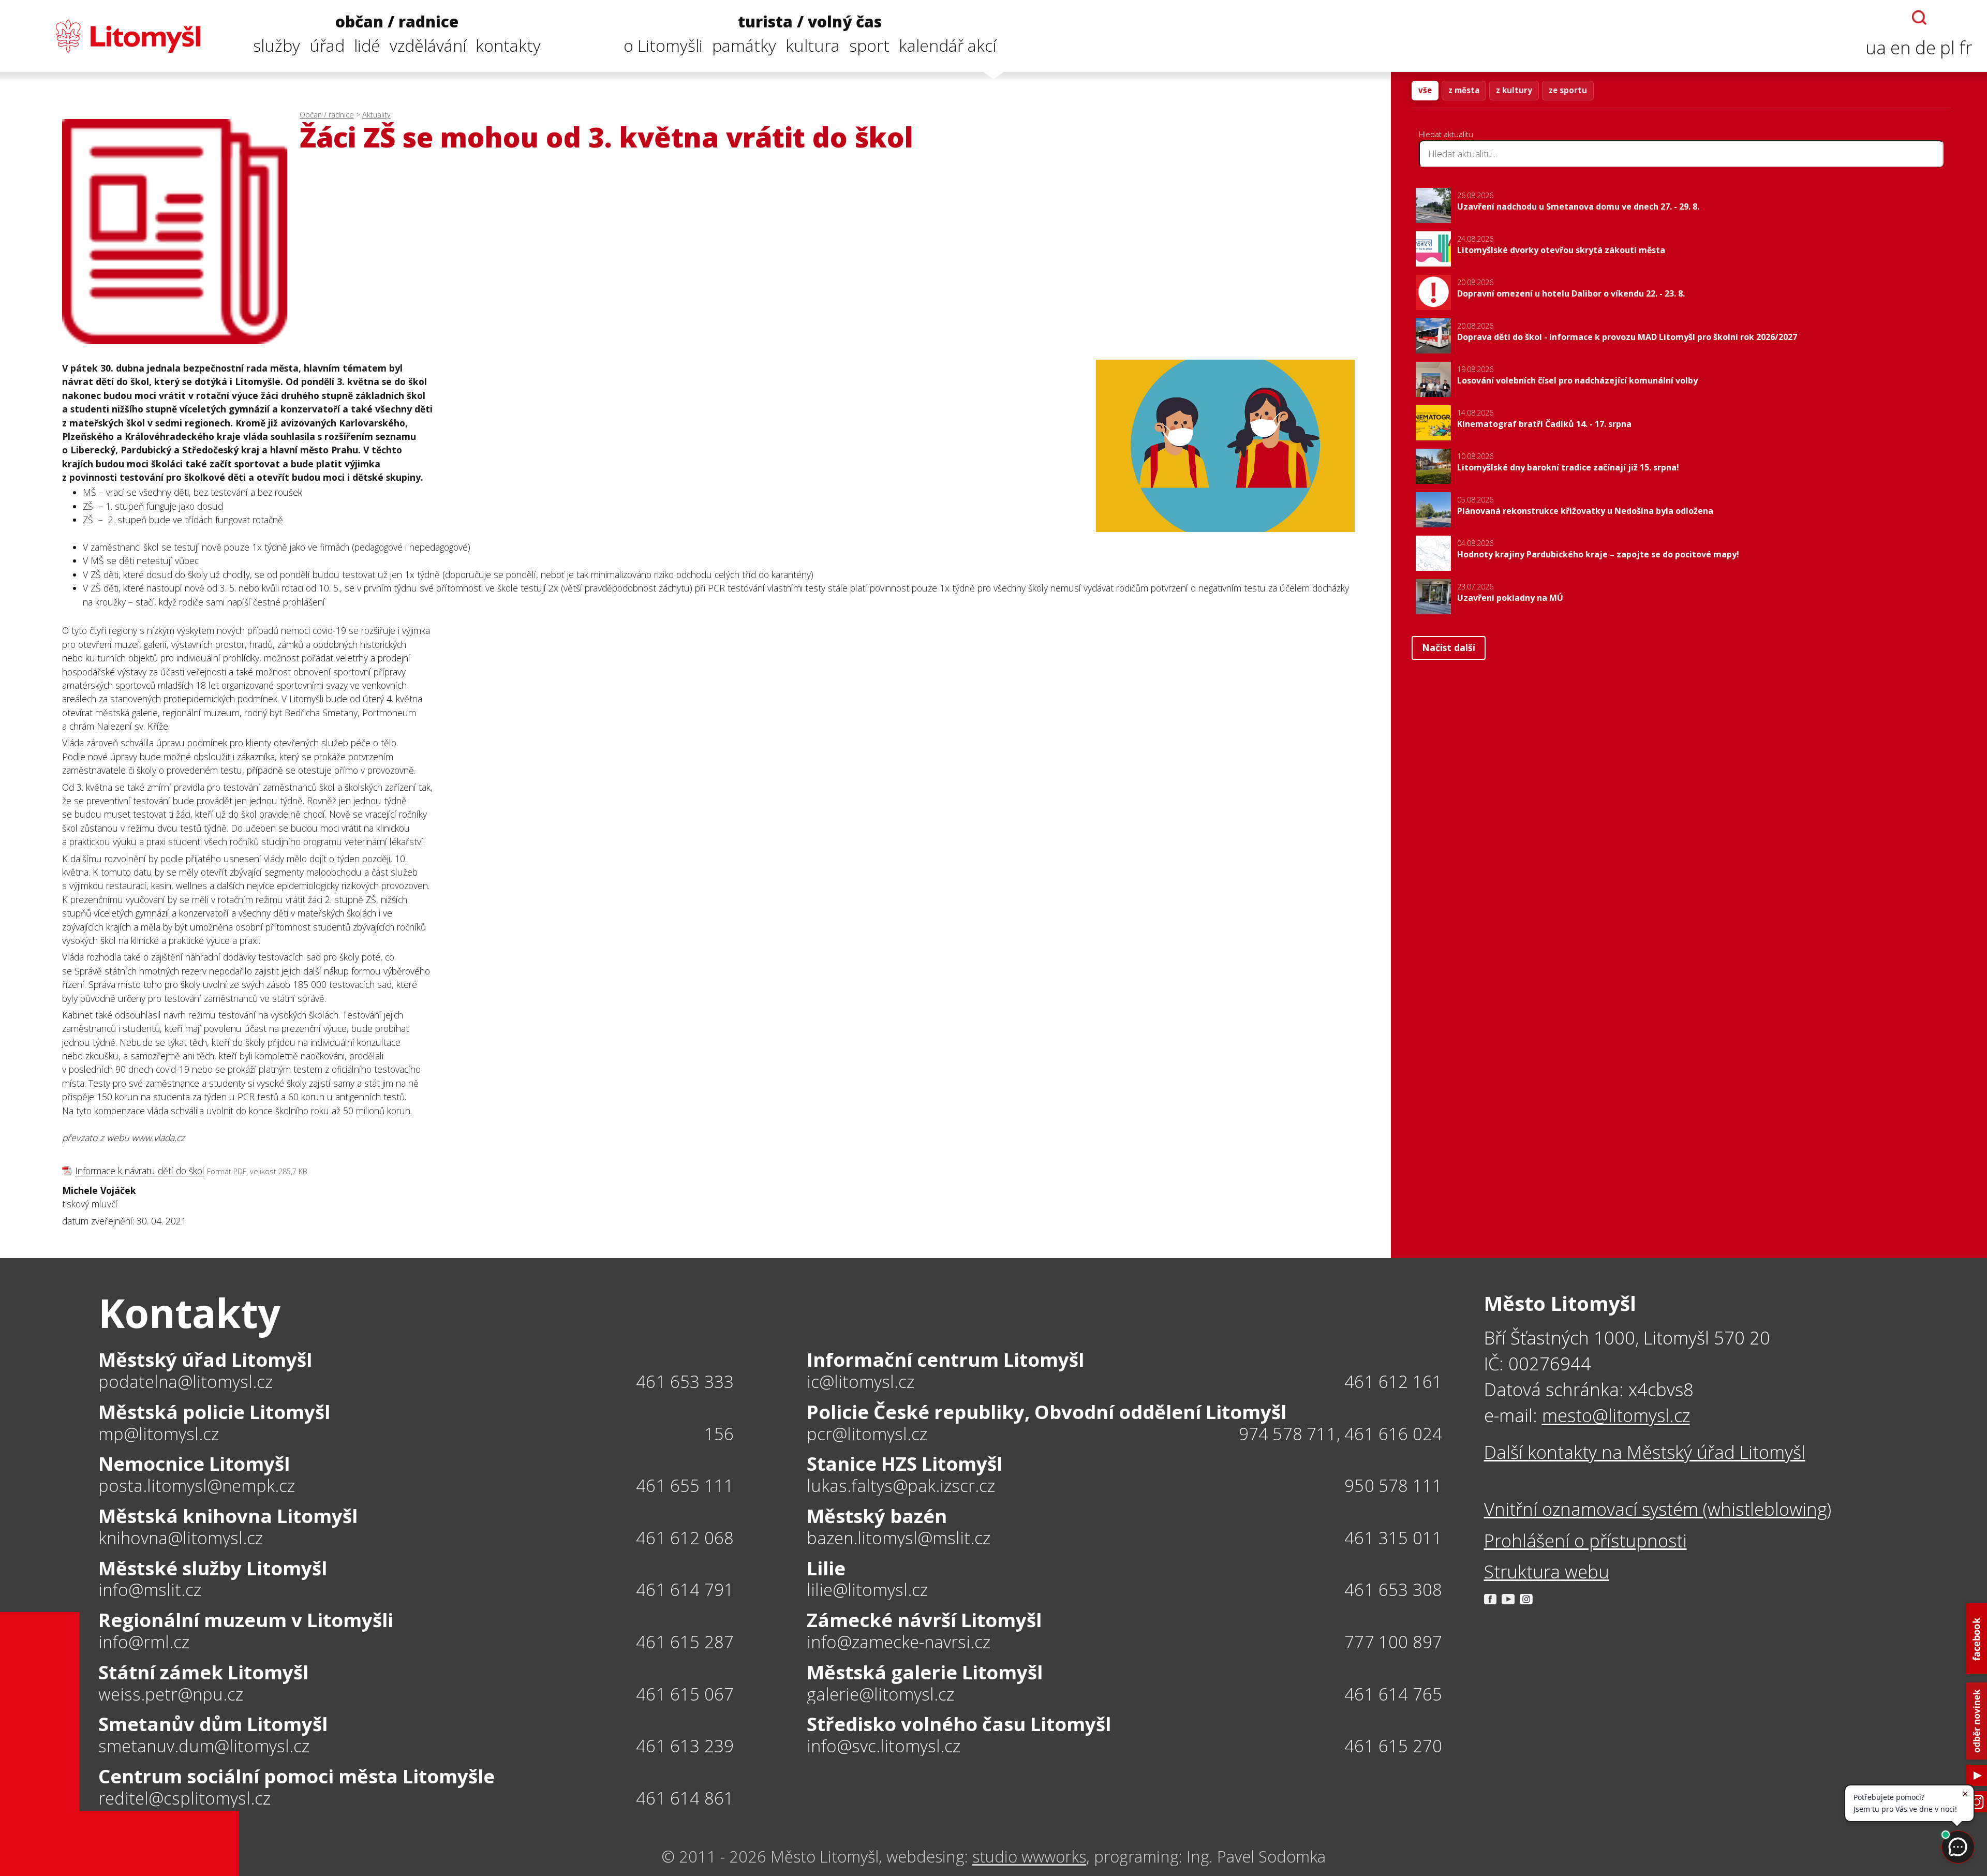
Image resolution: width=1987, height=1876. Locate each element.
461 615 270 (1393, 1746)
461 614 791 (685, 1590)
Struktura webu (1547, 1571)
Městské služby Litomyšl (213, 1568)
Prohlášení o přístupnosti (1585, 1540)
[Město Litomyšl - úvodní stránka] (107, 36)
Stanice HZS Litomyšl (904, 1464)
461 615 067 (685, 1694)
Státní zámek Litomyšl (203, 1672)
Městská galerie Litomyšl (925, 1672)
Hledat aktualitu (1446, 134)
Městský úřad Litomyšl (205, 1360)
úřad (327, 45)
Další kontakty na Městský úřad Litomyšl (1645, 1452)
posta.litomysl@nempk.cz (197, 1486)
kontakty (508, 45)
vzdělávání (428, 45)
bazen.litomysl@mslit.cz (899, 1538)
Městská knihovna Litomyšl (228, 1516)
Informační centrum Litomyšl (945, 1360)
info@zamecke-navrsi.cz (899, 1642)
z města (1464, 90)
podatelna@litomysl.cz (186, 1382)
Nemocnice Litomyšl (194, 1464)
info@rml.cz (144, 1642)
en (1901, 47)
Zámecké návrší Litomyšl (924, 1620)
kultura (813, 45)
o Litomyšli (663, 45)
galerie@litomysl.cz (880, 1695)
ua (1876, 47)
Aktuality (376, 115)
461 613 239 (685, 1746)
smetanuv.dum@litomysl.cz (204, 1746)
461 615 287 (685, 1642)
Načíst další (1449, 647)
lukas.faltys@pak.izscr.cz (901, 1486)
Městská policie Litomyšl (214, 1412)
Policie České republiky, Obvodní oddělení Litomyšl (1047, 1412)
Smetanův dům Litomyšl (213, 1724)
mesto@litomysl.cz (1616, 1415)
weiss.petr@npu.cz (171, 1695)
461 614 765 (1393, 1694)
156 (719, 1434)
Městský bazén (877, 1516)
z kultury (1514, 90)
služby (277, 45)
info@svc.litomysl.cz (884, 1746)
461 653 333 (685, 1382)
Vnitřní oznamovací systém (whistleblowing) (1658, 1509)
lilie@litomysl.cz (867, 1590)
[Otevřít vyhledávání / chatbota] (1919, 18)
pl (1947, 47)
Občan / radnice (327, 115)
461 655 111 (685, 1486)
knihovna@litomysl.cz (181, 1538)
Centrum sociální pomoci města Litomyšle (296, 1776)
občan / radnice (397, 22)
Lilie (826, 1568)
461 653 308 (1393, 1590)
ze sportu (1568, 90)
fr (1966, 47)
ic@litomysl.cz (861, 1382)
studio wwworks (1029, 1856)
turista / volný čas (810, 22)
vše (1425, 90)
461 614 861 (685, 1798)
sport (869, 45)
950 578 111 (1393, 1486)
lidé (367, 45)
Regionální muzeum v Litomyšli (246, 1620)
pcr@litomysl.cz (867, 1434)
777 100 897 (1393, 1642)
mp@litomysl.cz (159, 1434)
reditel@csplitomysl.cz (184, 1799)
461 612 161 (1393, 1382)
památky (744, 45)
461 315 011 (1393, 1538)
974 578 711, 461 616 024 (1341, 1434)
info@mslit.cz (150, 1590)
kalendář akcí (947, 45)
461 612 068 (685, 1538)
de (1925, 47)
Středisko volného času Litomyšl (959, 1724)
